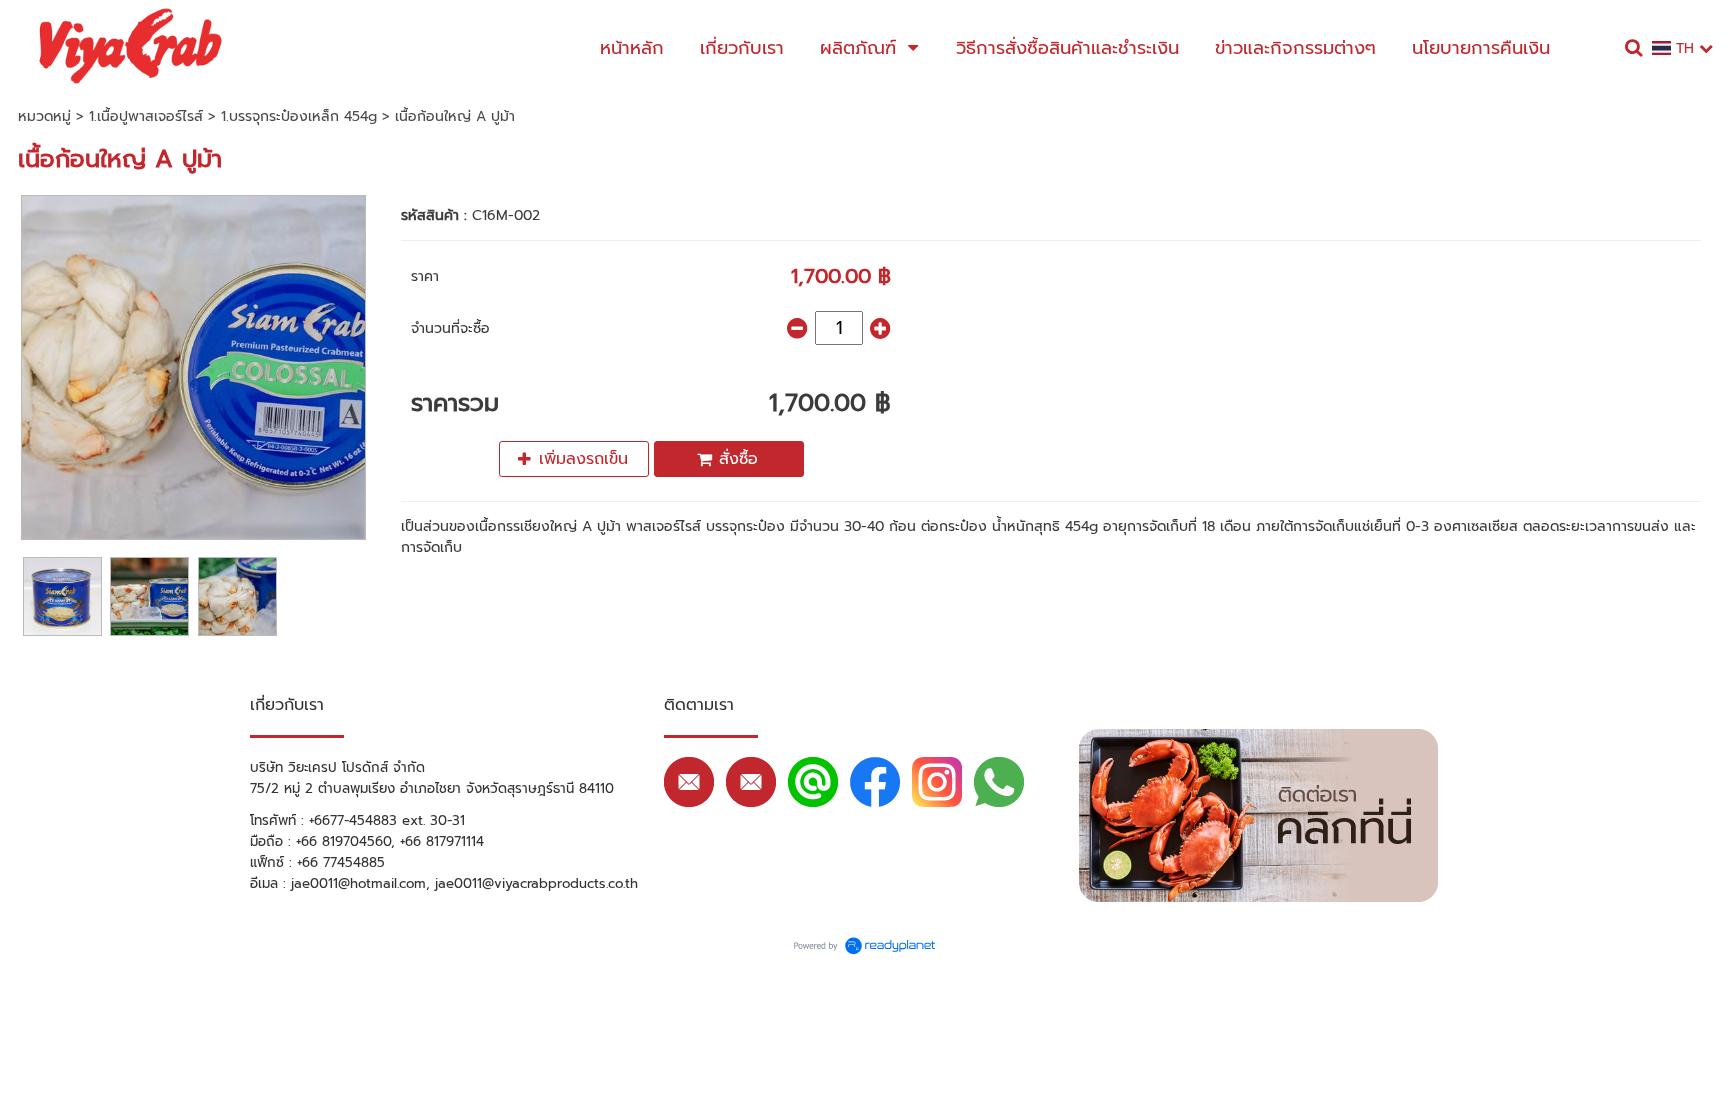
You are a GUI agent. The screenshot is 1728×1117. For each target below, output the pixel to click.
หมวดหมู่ (44, 116)
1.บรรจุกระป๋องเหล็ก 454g (299, 116)
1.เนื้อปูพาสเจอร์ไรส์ (146, 116)
